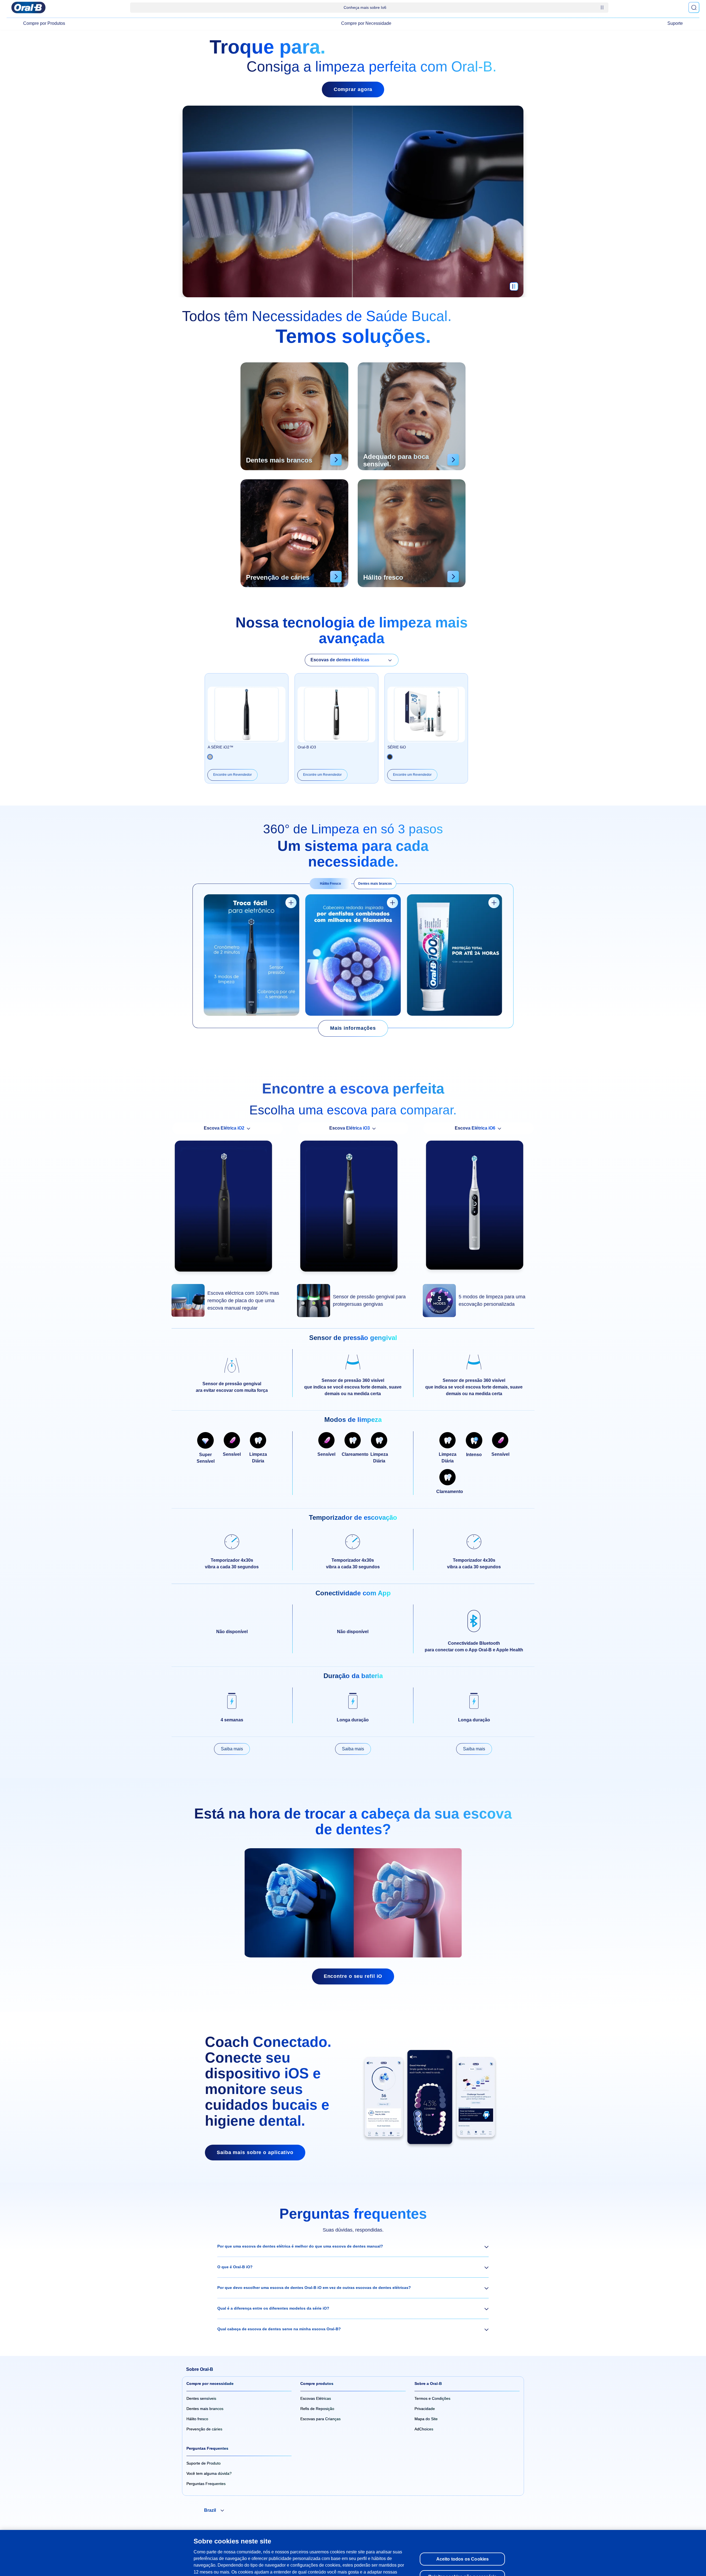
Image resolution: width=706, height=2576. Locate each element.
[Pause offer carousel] (602, 7)
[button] (353, 2246)
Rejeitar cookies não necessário (462, 2549)
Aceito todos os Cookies (463, 2532)
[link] (353, 1028)
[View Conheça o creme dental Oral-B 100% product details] (494, 903)
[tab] (330, 884)
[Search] (694, 7)
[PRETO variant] (210, 757)
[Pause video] (514, 289)
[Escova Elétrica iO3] (353, 1209)
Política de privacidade (345, 2551)
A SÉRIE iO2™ (220, 747)
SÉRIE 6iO (397, 747)
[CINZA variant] (390, 757)
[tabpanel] (353, 956)
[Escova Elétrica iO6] (479, 1208)
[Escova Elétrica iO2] (227, 1209)
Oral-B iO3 (307, 747)
